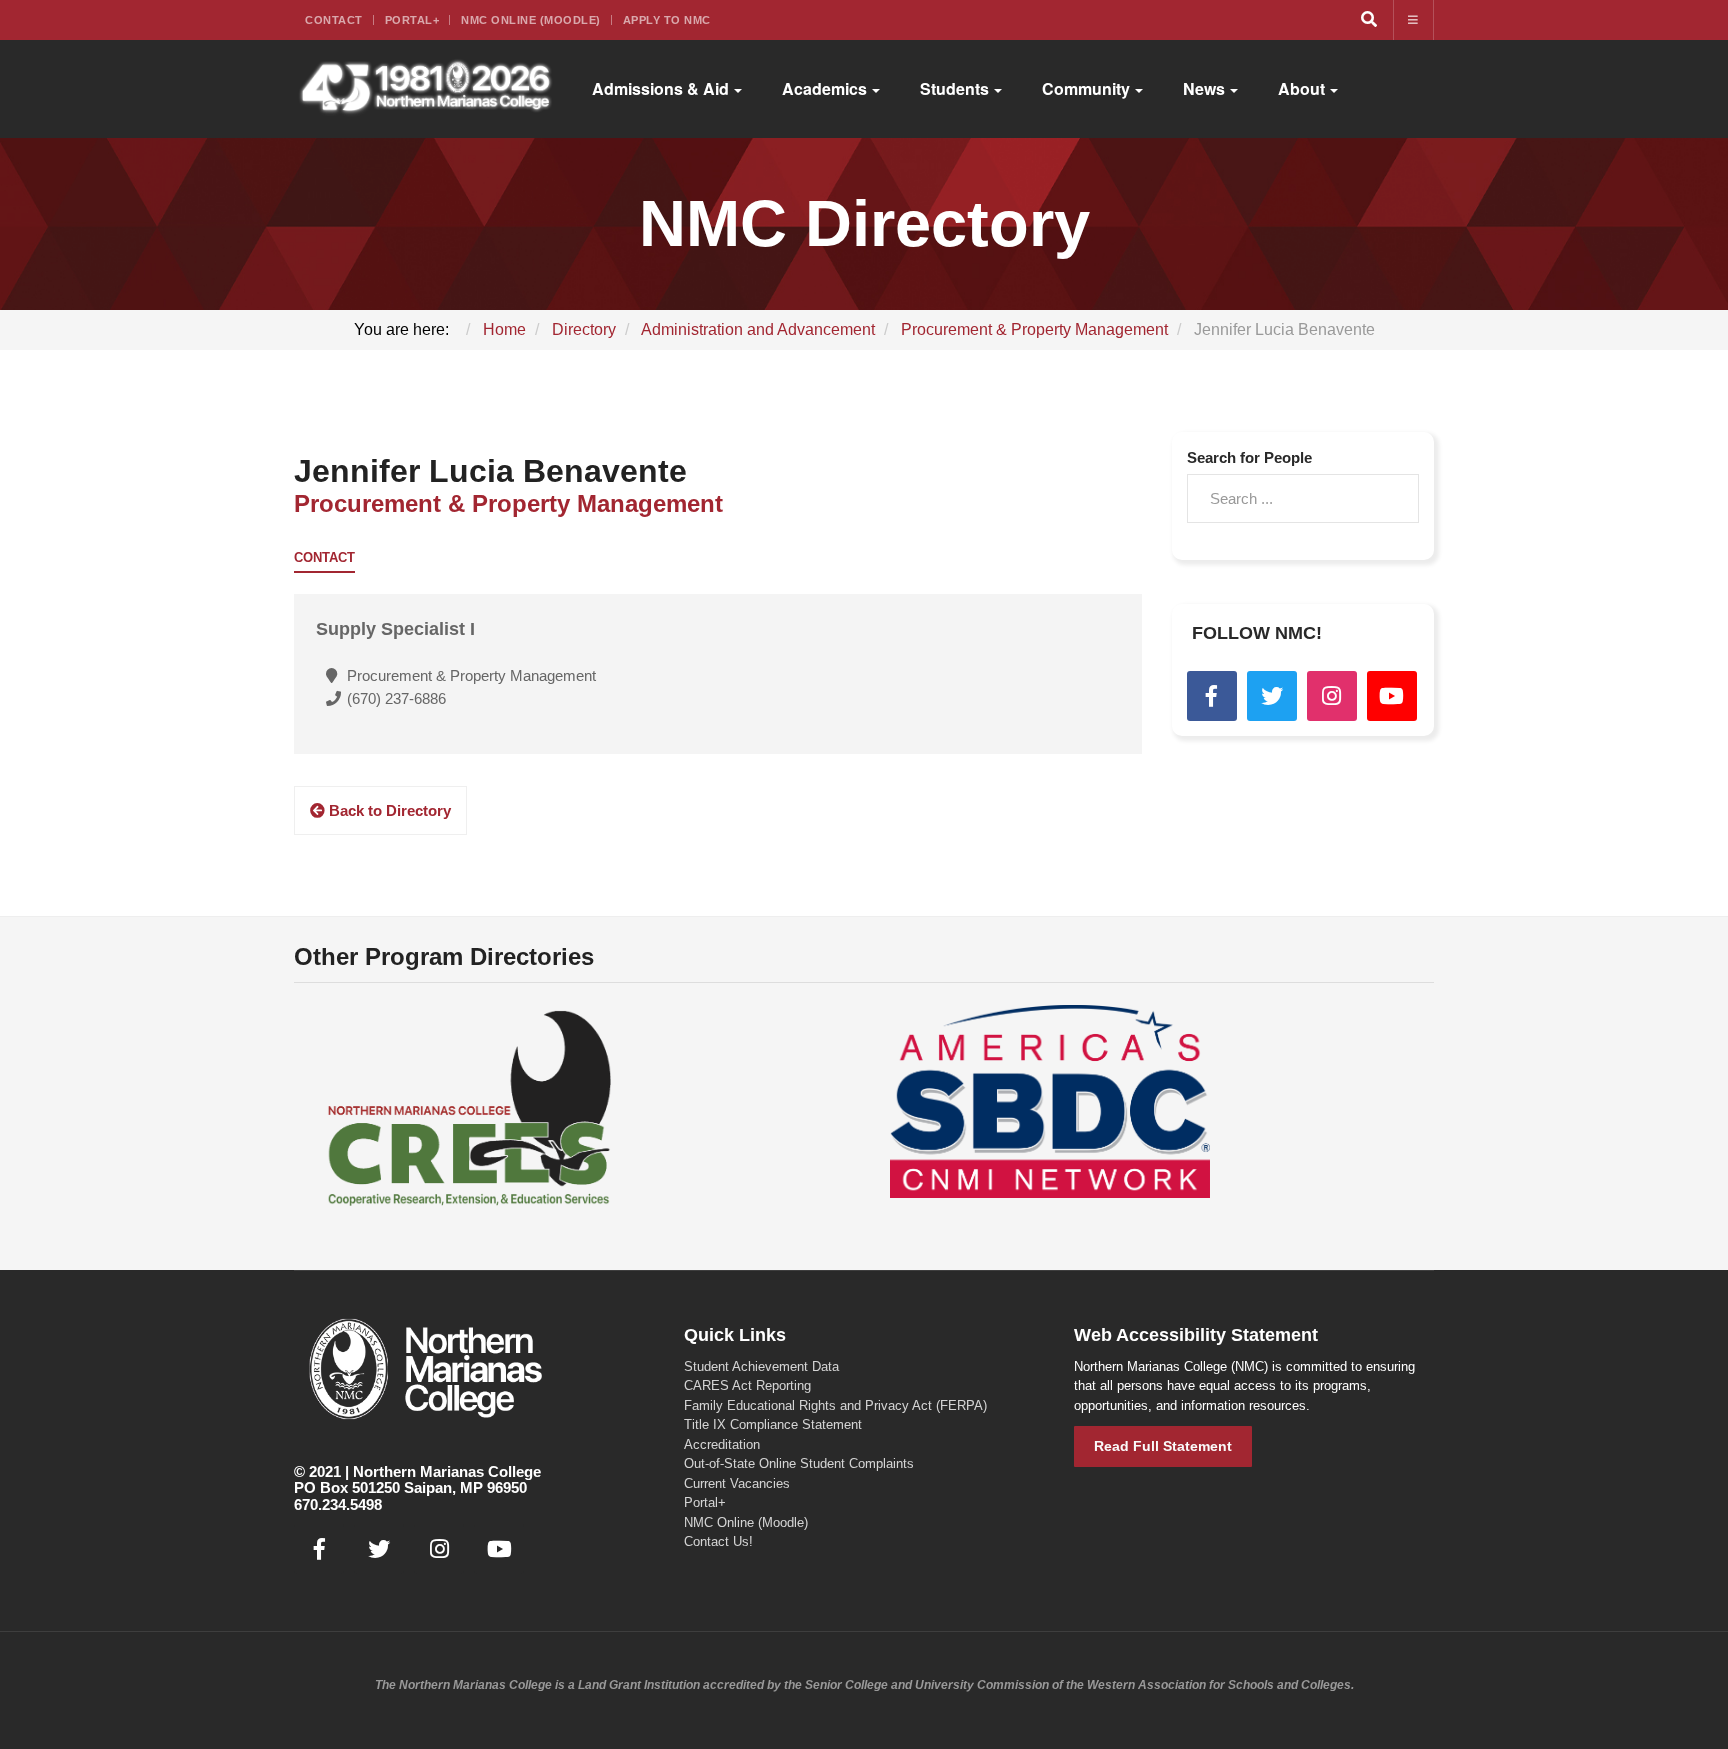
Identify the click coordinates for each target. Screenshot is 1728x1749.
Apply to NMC (667, 20)
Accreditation (722, 1444)
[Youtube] (1392, 696)
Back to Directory (388, 810)
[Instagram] (1332, 696)
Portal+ (412, 20)
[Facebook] (1212, 696)
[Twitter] (1272, 696)
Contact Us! (718, 1541)
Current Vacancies (737, 1483)
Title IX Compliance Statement (773, 1424)
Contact (334, 20)
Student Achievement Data (761, 1366)
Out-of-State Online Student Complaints (799, 1463)
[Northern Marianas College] (425, 89)
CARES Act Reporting (747, 1385)
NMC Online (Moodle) (531, 20)
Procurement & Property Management (508, 503)
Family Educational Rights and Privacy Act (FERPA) (835, 1405)
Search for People (1249, 457)
